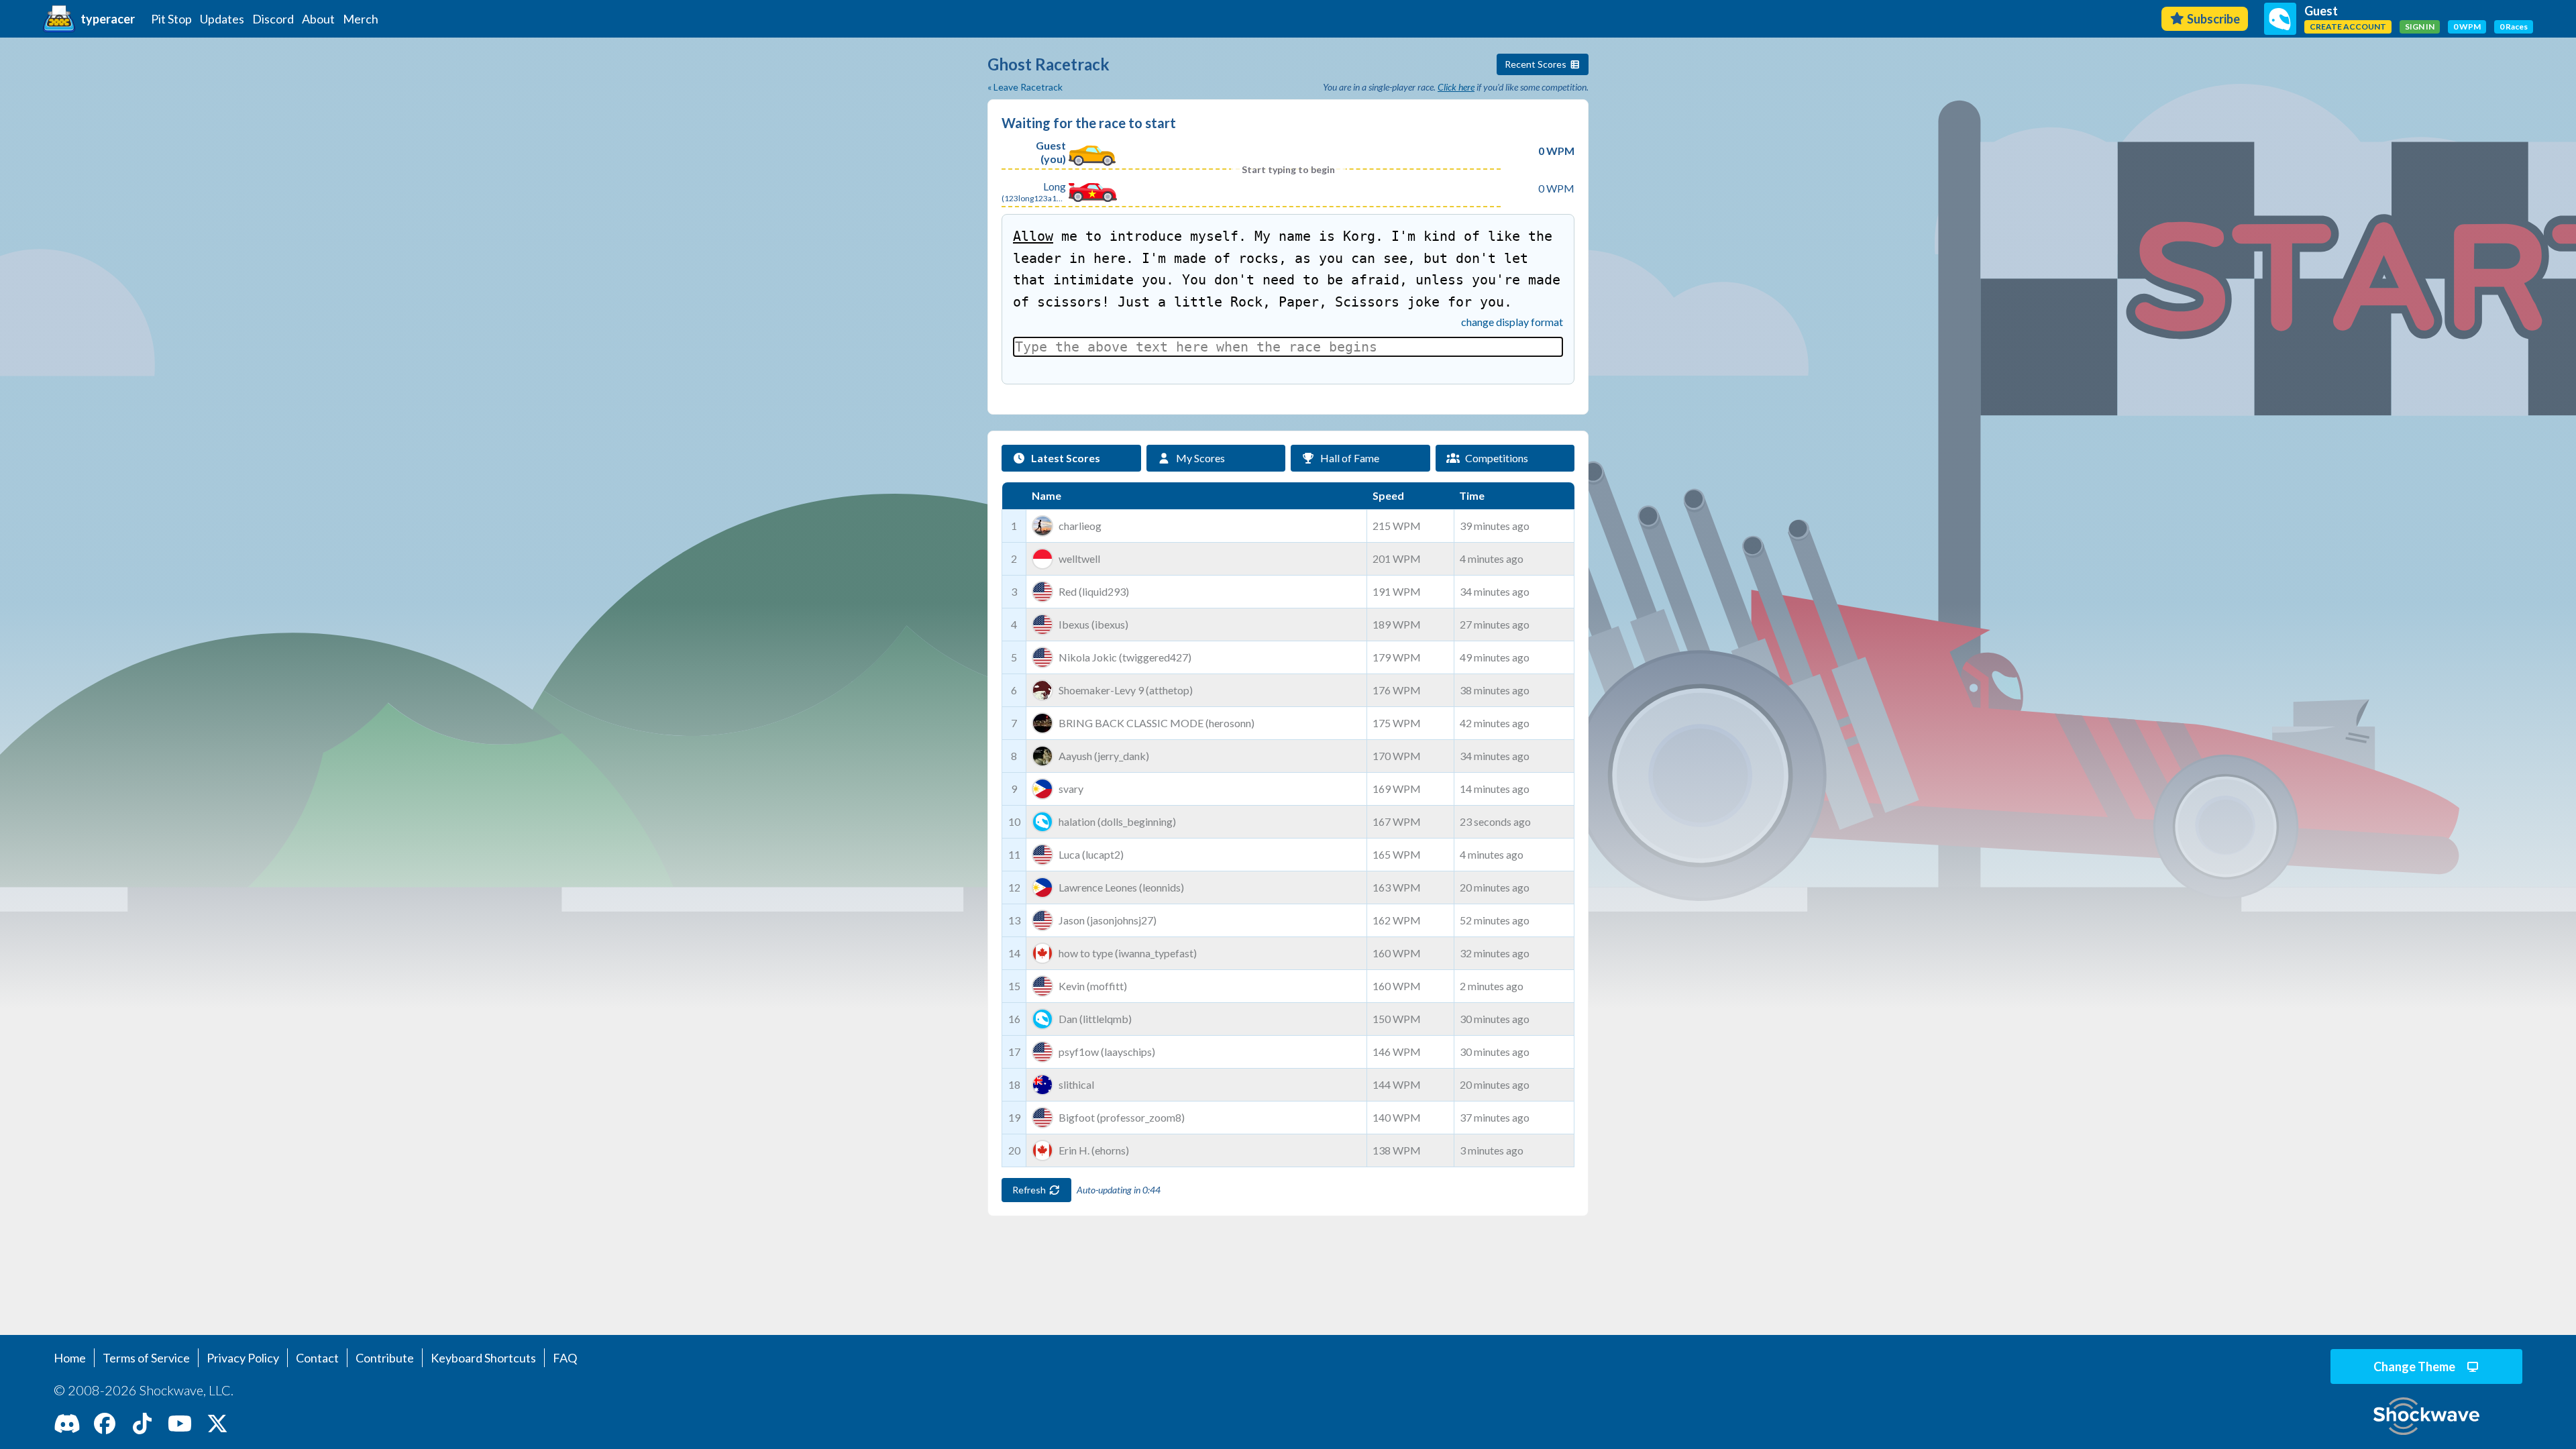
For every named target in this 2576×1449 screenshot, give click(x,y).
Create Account (2348, 26)
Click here (1456, 87)
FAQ (565, 1358)
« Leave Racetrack (1025, 87)
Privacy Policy (243, 1358)
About (318, 19)
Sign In (2420, 26)
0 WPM (2467, 26)
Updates (222, 19)
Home (70, 1358)
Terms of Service (146, 1358)
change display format (1512, 322)
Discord (273, 19)
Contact (317, 1358)
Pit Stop (171, 19)
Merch (361, 19)
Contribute (385, 1358)
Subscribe (2213, 19)
